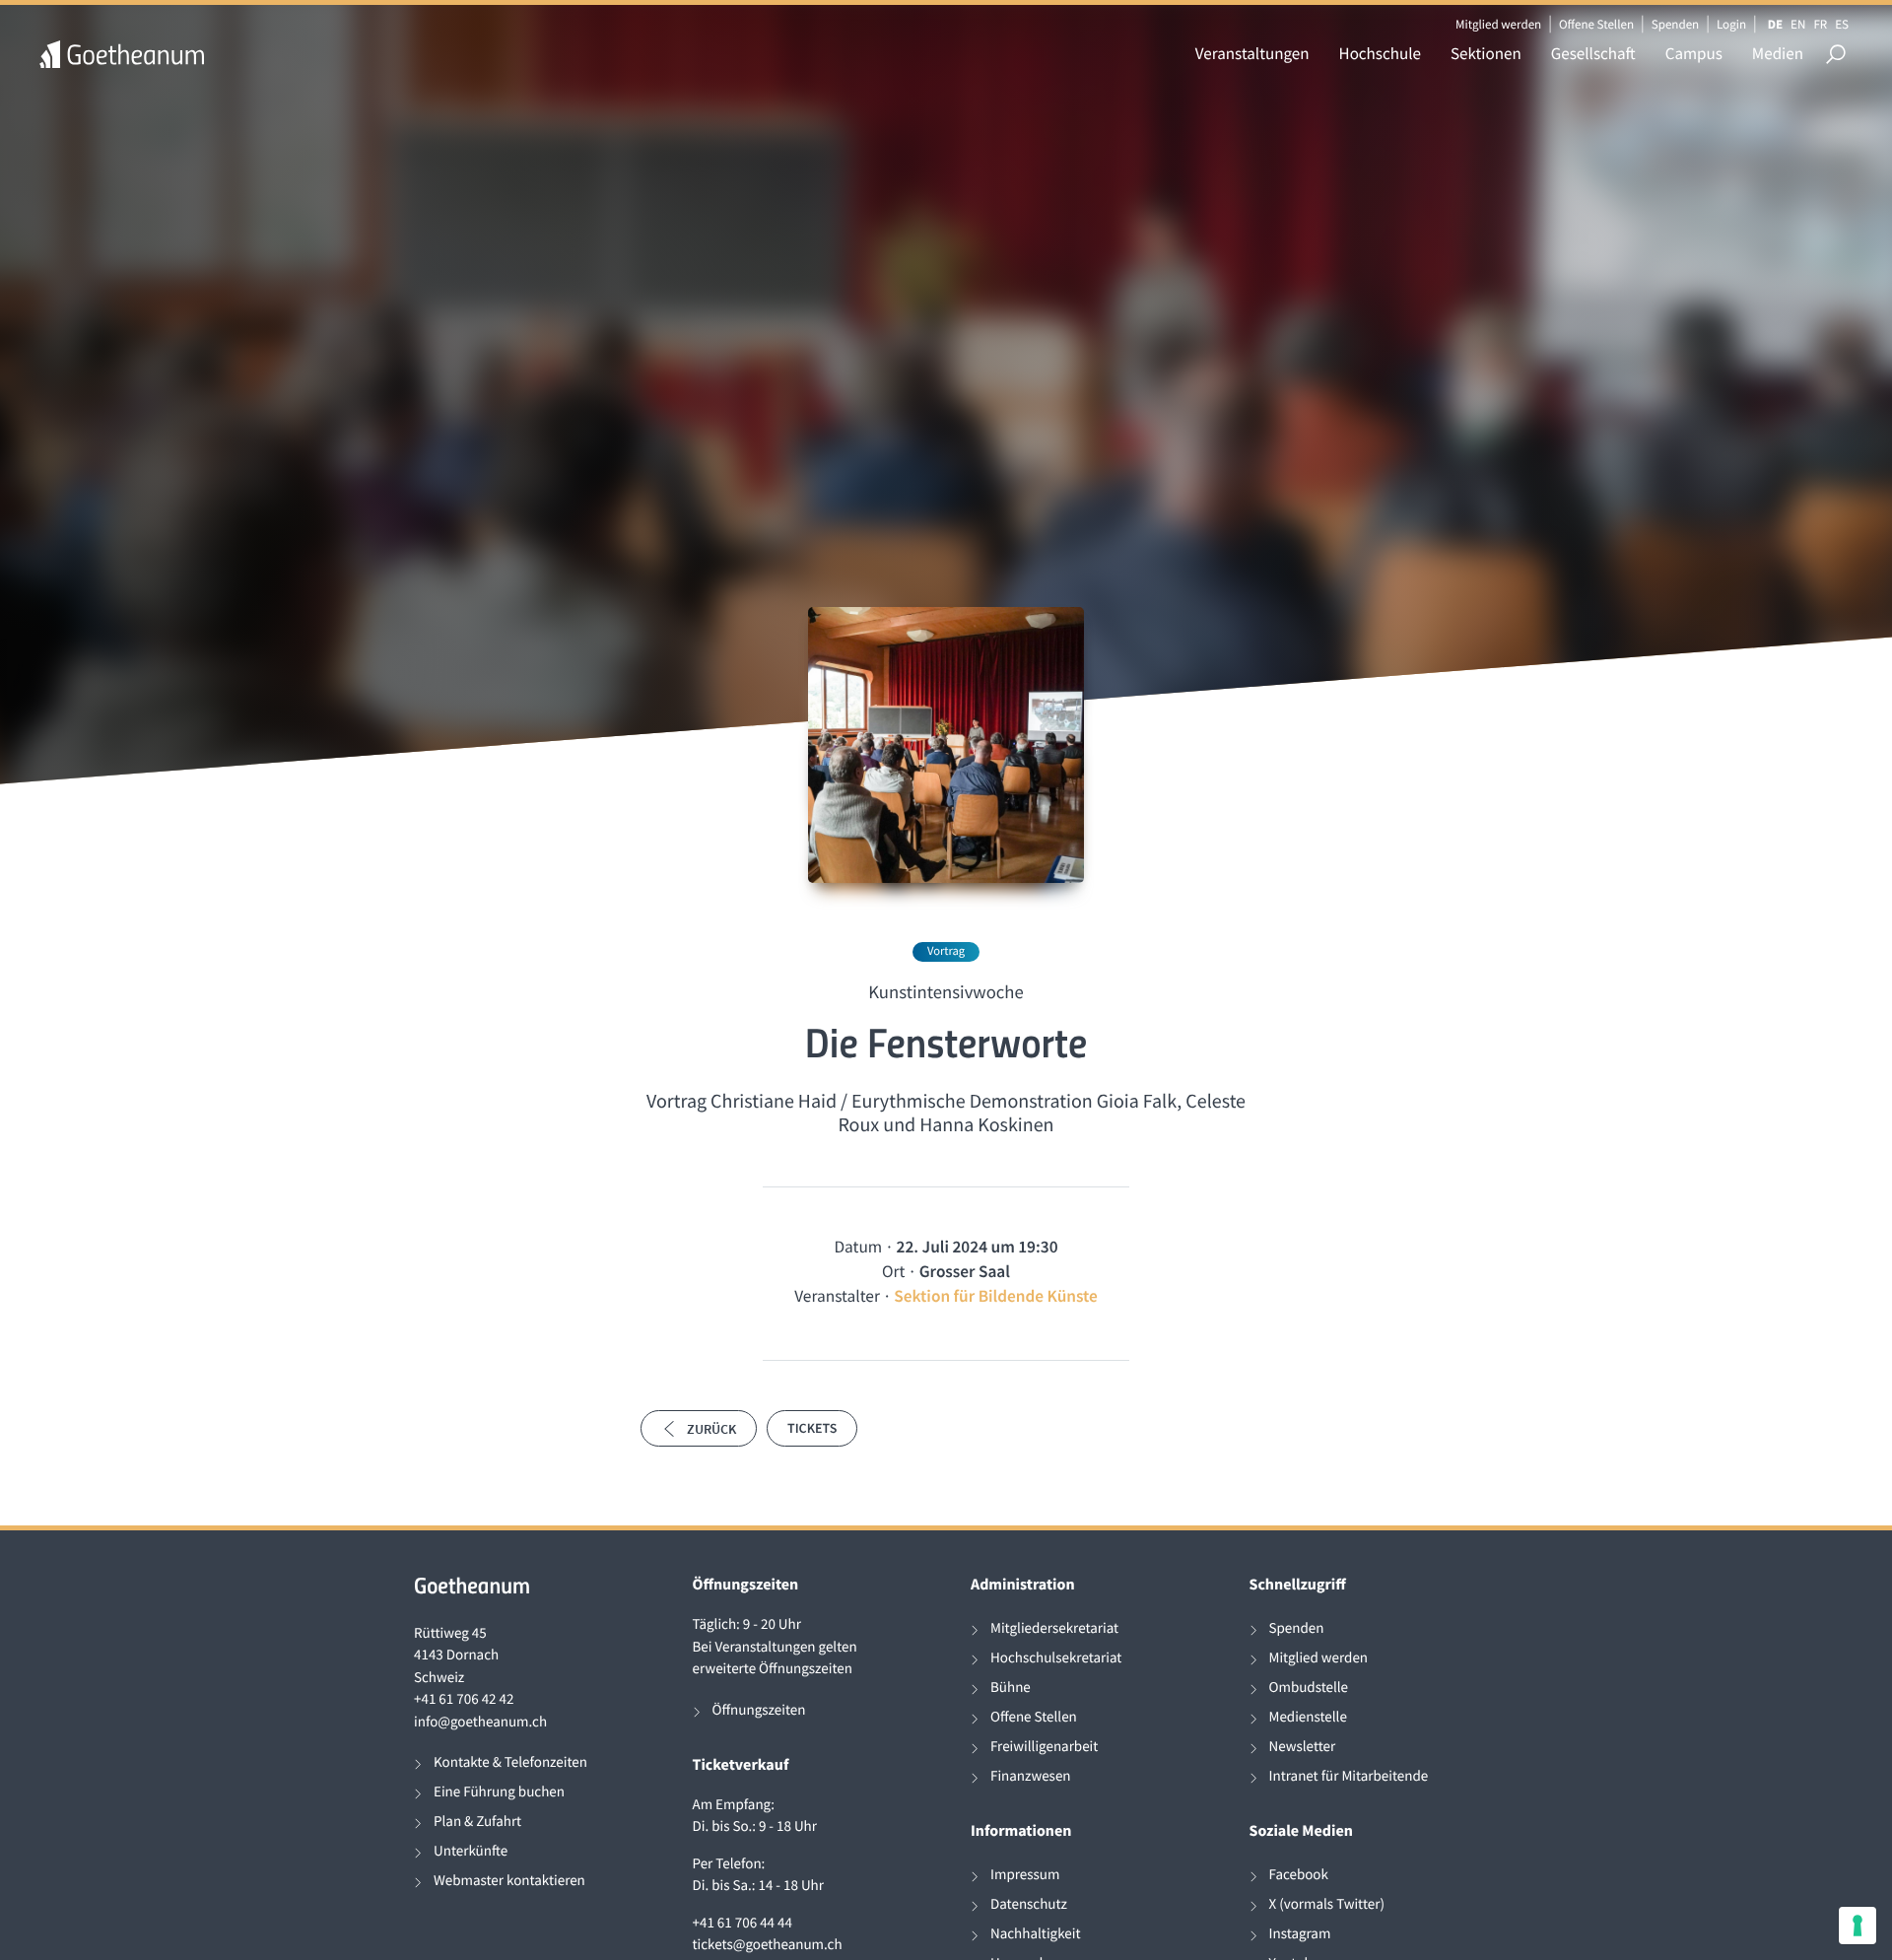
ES (1842, 24)
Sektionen (1486, 53)
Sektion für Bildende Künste (996, 1296)
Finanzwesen (1031, 1776)
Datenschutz (1029, 1904)
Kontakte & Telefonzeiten (510, 1762)
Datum (858, 1247)
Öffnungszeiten (759, 1710)
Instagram (1300, 1934)
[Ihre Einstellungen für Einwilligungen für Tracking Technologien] (1858, 1926)
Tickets (812, 1428)
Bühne (1011, 1688)
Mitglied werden (1498, 24)
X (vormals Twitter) (1327, 1904)
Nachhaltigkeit (1036, 1934)
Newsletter (1303, 1747)
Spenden (1676, 24)
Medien (1778, 53)
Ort (893, 1271)
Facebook (1299, 1875)
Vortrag (946, 951)
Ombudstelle (1309, 1688)
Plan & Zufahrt (477, 1822)
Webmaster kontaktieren (509, 1881)
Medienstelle (1308, 1717)
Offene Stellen (1596, 24)
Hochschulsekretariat (1056, 1658)
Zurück (711, 1429)
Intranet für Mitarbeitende (1349, 1776)
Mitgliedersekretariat (1054, 1628)
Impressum (1025, 1875)
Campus (1694, 53)
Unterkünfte (471, 1851)
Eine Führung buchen (499, 1792)
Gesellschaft (1593, 53)
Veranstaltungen (1252, 53)
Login (1731, 24)
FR (1820, 24)
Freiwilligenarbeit (1044, 1747)
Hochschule (1380, 53)
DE (1775, 24)
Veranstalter (837, 1296)
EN (1798, 24)
